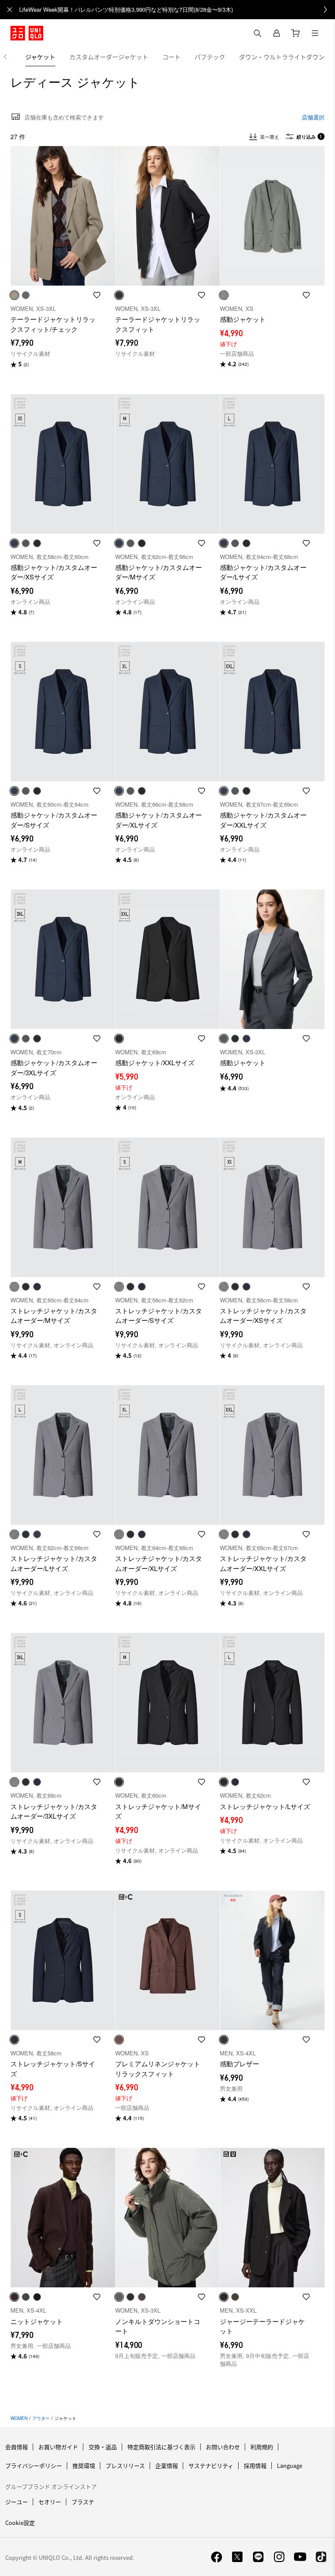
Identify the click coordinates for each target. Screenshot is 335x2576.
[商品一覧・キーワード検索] (315, 33)
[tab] (40, 57)
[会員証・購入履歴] (277, 33)
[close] (10, 10)
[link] (177, 10)
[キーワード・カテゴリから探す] (257, 33)
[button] (63, 216)
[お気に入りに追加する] (97, 295)
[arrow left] (10, 57)
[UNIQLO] (27, 33)
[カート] (296, 33)
